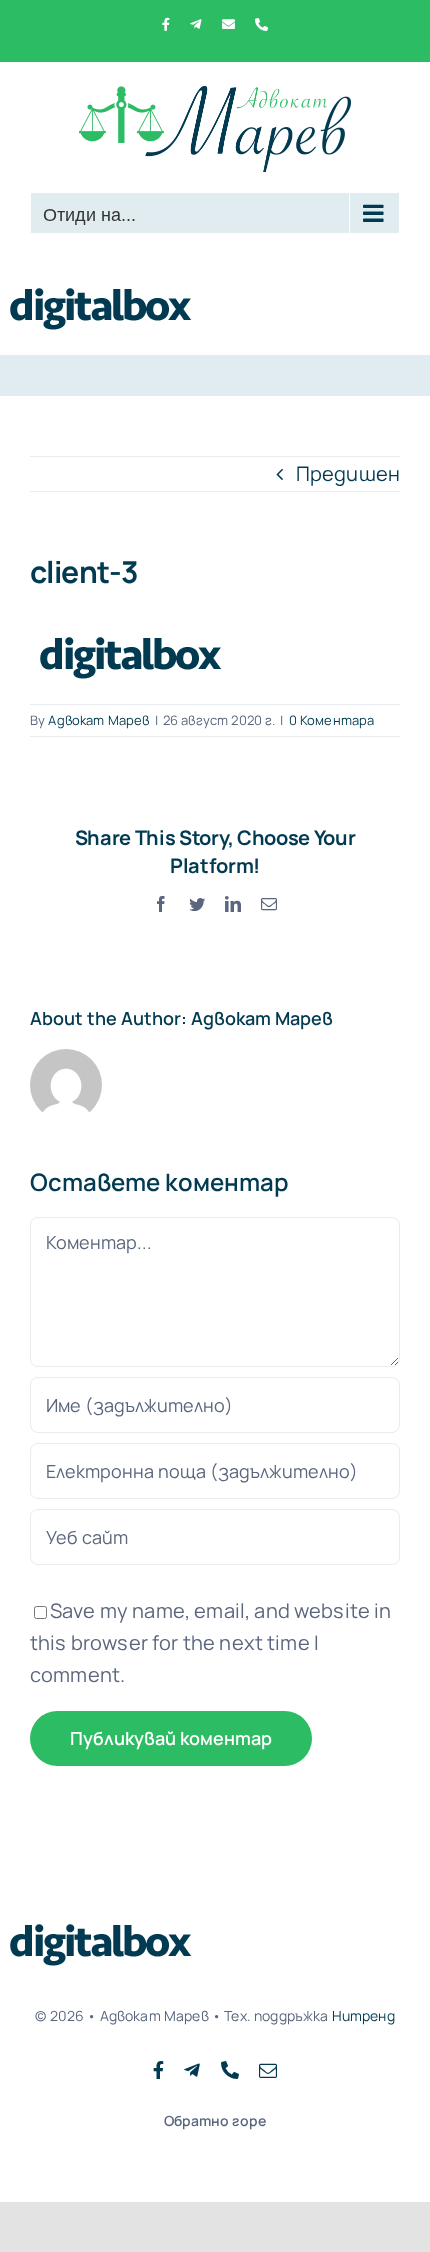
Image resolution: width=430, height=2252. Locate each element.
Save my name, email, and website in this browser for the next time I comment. (211, 1642)
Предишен (348, 473)
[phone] (230, 2070)
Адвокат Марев (98, 720)
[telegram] (192, 2070)
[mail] (268, 2070)
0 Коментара (332, 720)
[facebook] (158, 2070)
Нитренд (363, 2015)
